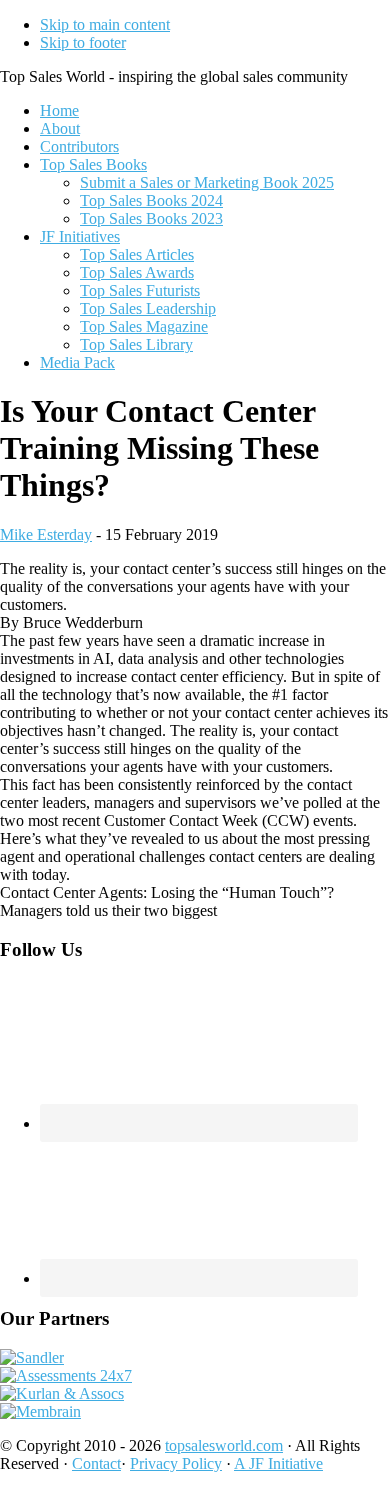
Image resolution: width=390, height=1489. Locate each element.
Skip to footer (83, 42)
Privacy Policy (176, 1463)
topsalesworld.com (224, 1445)
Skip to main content (105, 24)
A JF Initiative (278, 1463)
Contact (96, 1463)
